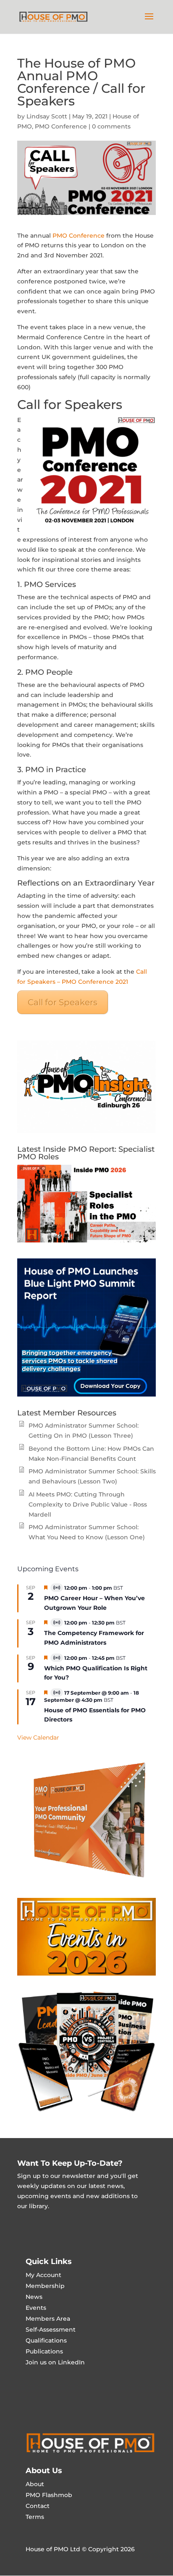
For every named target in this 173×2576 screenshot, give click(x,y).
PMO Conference (61, 126)
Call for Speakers (63, 1002)
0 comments (111, 126)
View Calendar (38, 1737)
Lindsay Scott (47, 116)
